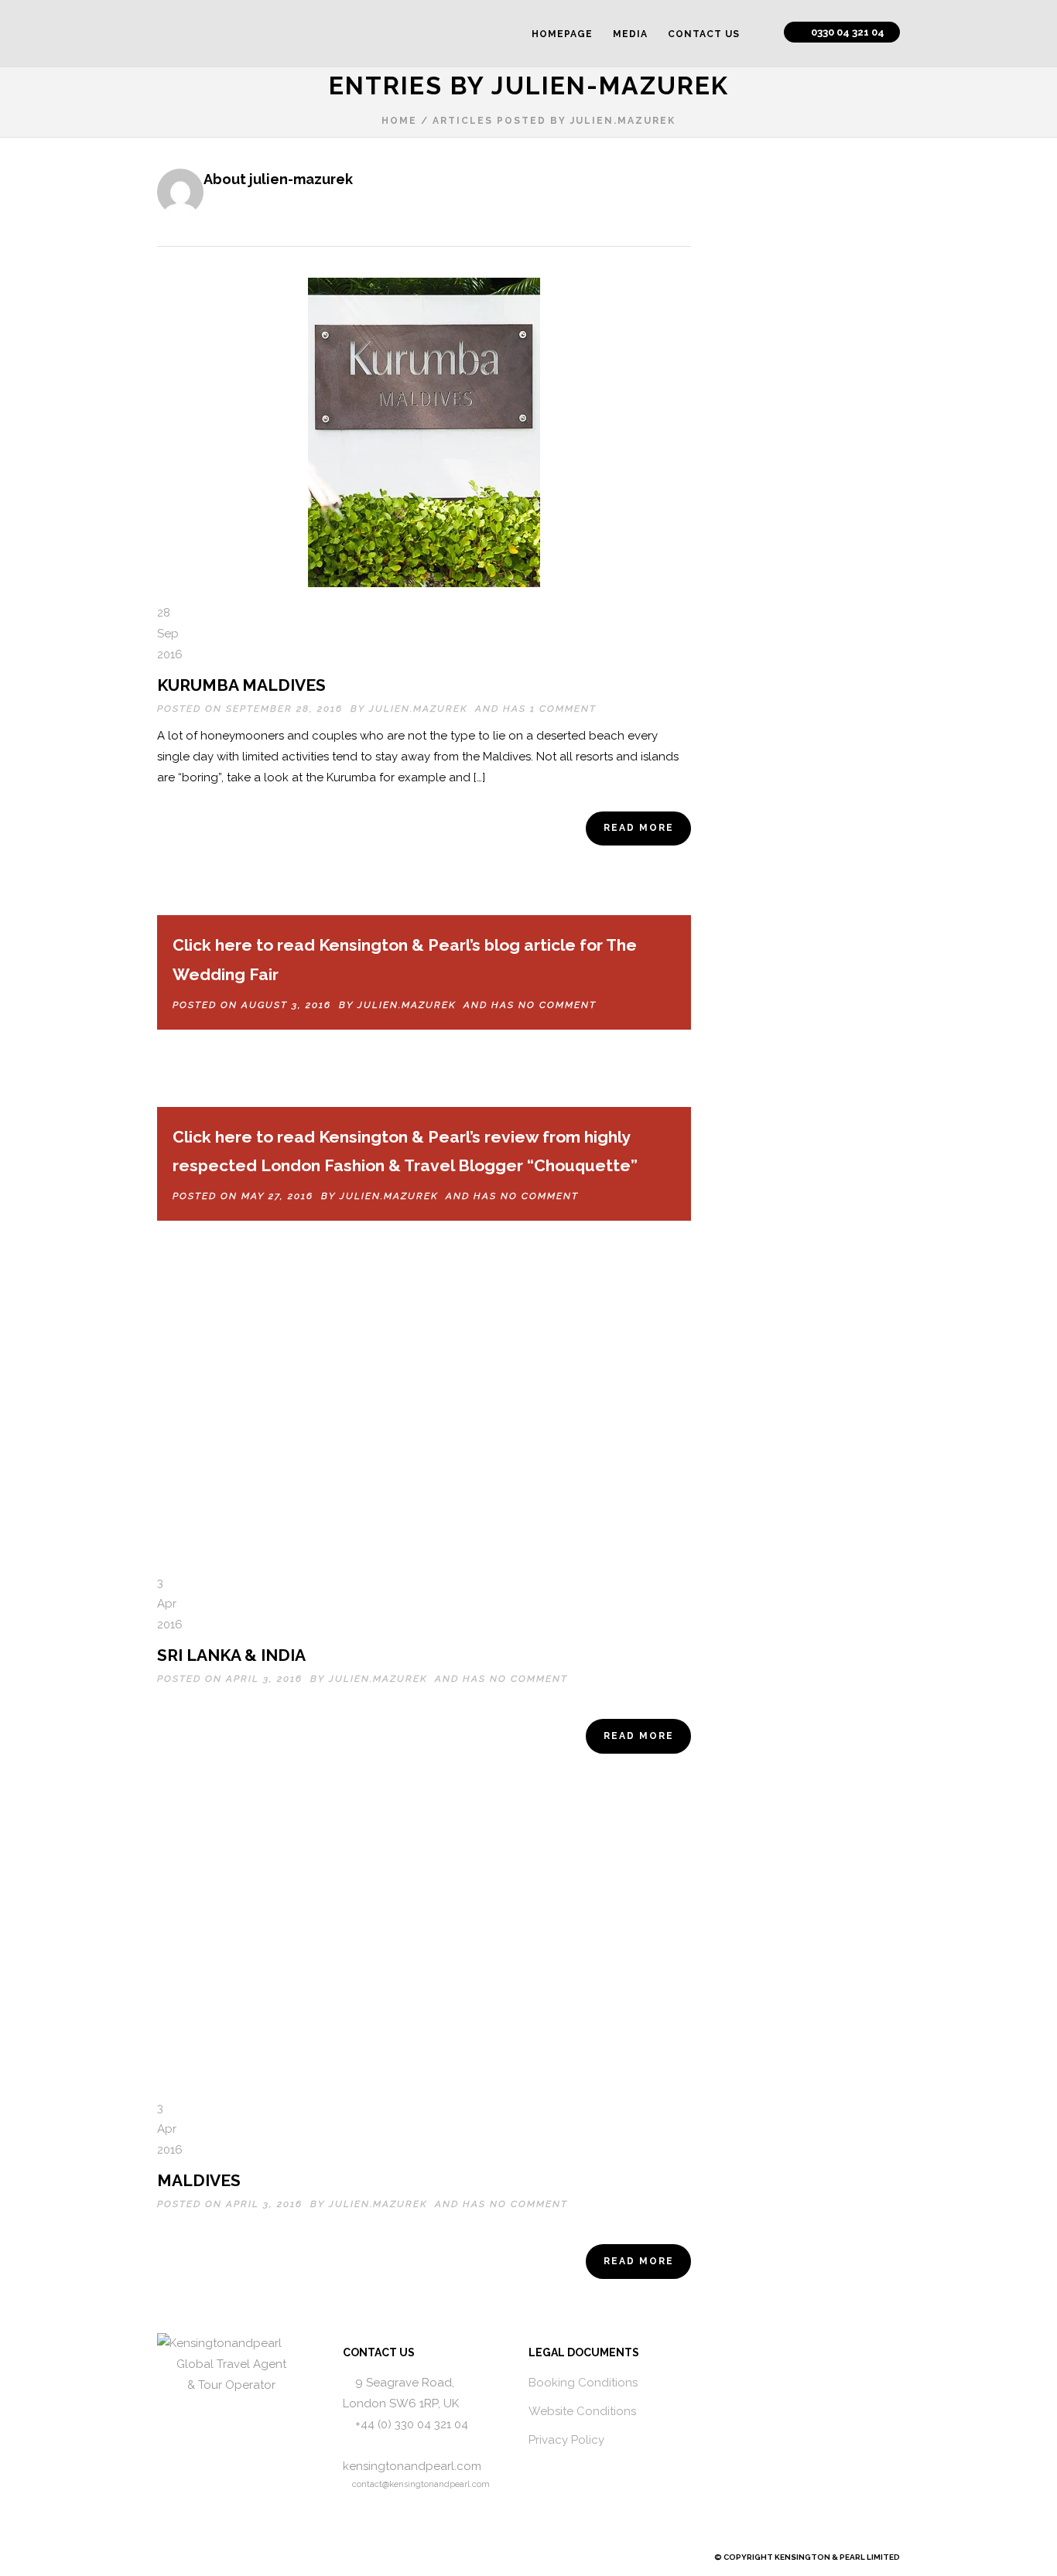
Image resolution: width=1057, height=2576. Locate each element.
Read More (639, 828)
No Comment (558, 1005)
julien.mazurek (418, 709)
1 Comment (563, 709)
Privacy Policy (566, 2440)
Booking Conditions (583, 2383)
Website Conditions (582, 2411)
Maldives (199, 2180)
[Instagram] (191, 2557)
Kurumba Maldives (241, 685)
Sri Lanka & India (231, 1655)
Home (399, 121)
